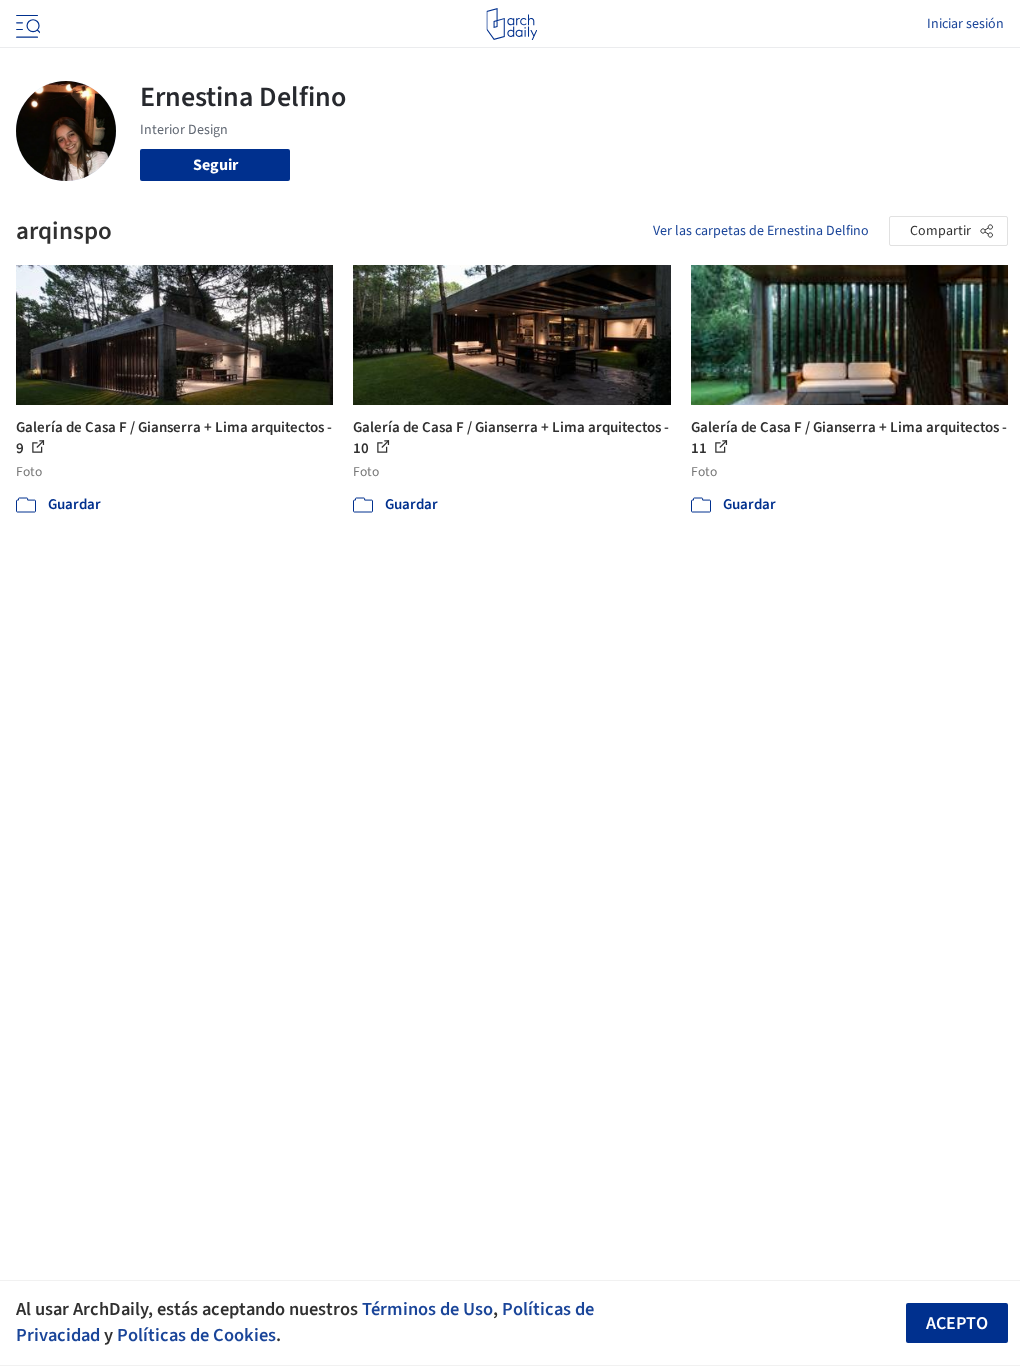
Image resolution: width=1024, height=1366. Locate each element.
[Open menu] (26, 24)
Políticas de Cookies (196, 1335)
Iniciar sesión (965, 24)
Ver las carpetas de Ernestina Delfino (761, 231)
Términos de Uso (427, 1309)
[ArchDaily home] (511, 24)
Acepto (957, 1323)
